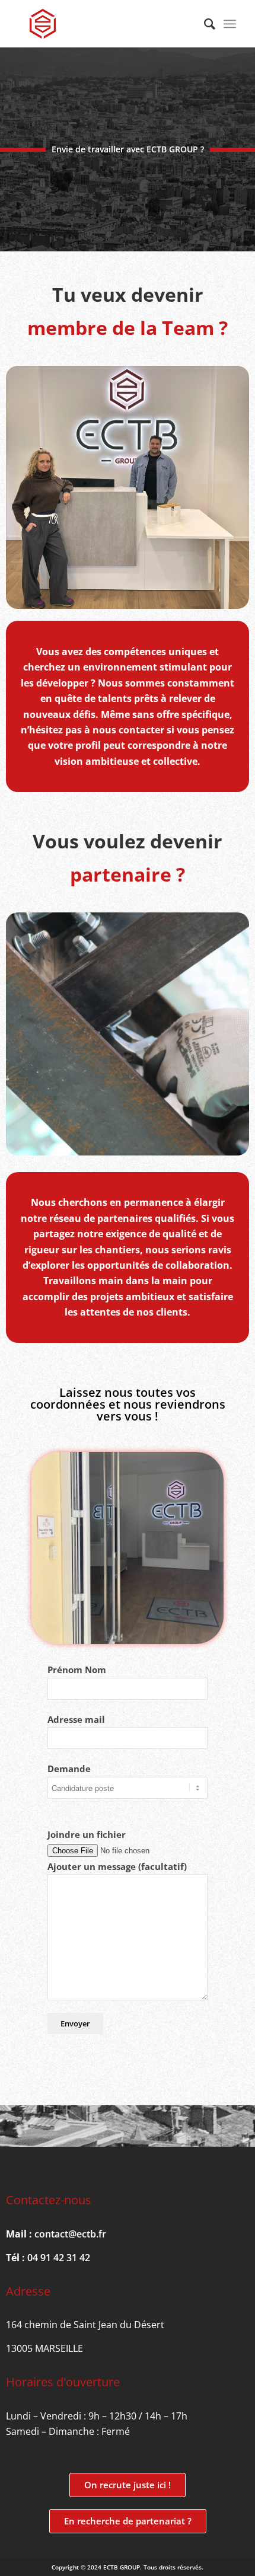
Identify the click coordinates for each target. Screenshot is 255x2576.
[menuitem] (204, 24)
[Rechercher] (204, 24)
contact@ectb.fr (70, 2234)
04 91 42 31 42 (59, 2258)
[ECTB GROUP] (106, 24)
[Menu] (230, 24)
